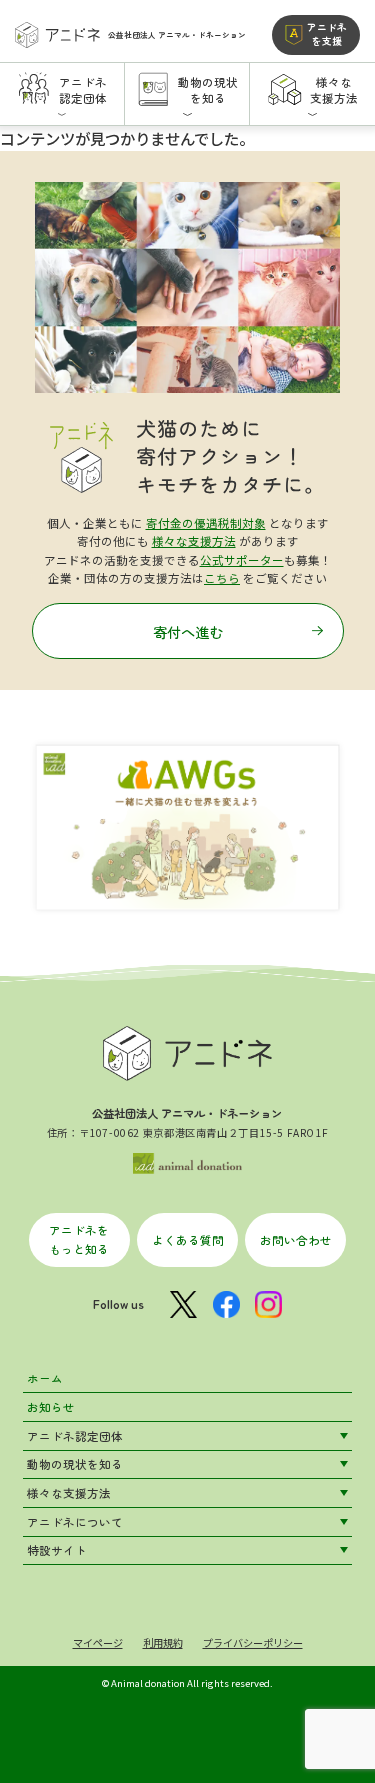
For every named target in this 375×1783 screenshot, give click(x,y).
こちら (222, 578)
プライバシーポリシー (253, 1642)
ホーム (45, 1378)
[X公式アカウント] (183, 1304)
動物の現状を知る (75, 1464)
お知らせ (51, 1407)
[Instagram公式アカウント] (268, 1304)
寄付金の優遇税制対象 (206, 523)
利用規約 (163, 1642)
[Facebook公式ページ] (226, 1304)
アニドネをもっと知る (79, 1239)
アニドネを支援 (327, 33)
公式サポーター (242, 560)
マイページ (98, 1642)
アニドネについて (75, 1522)
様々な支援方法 (194, 541)
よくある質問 (188, 1240)
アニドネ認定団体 (75, 1436)
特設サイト (57, 1550)
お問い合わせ (296, 1240)
